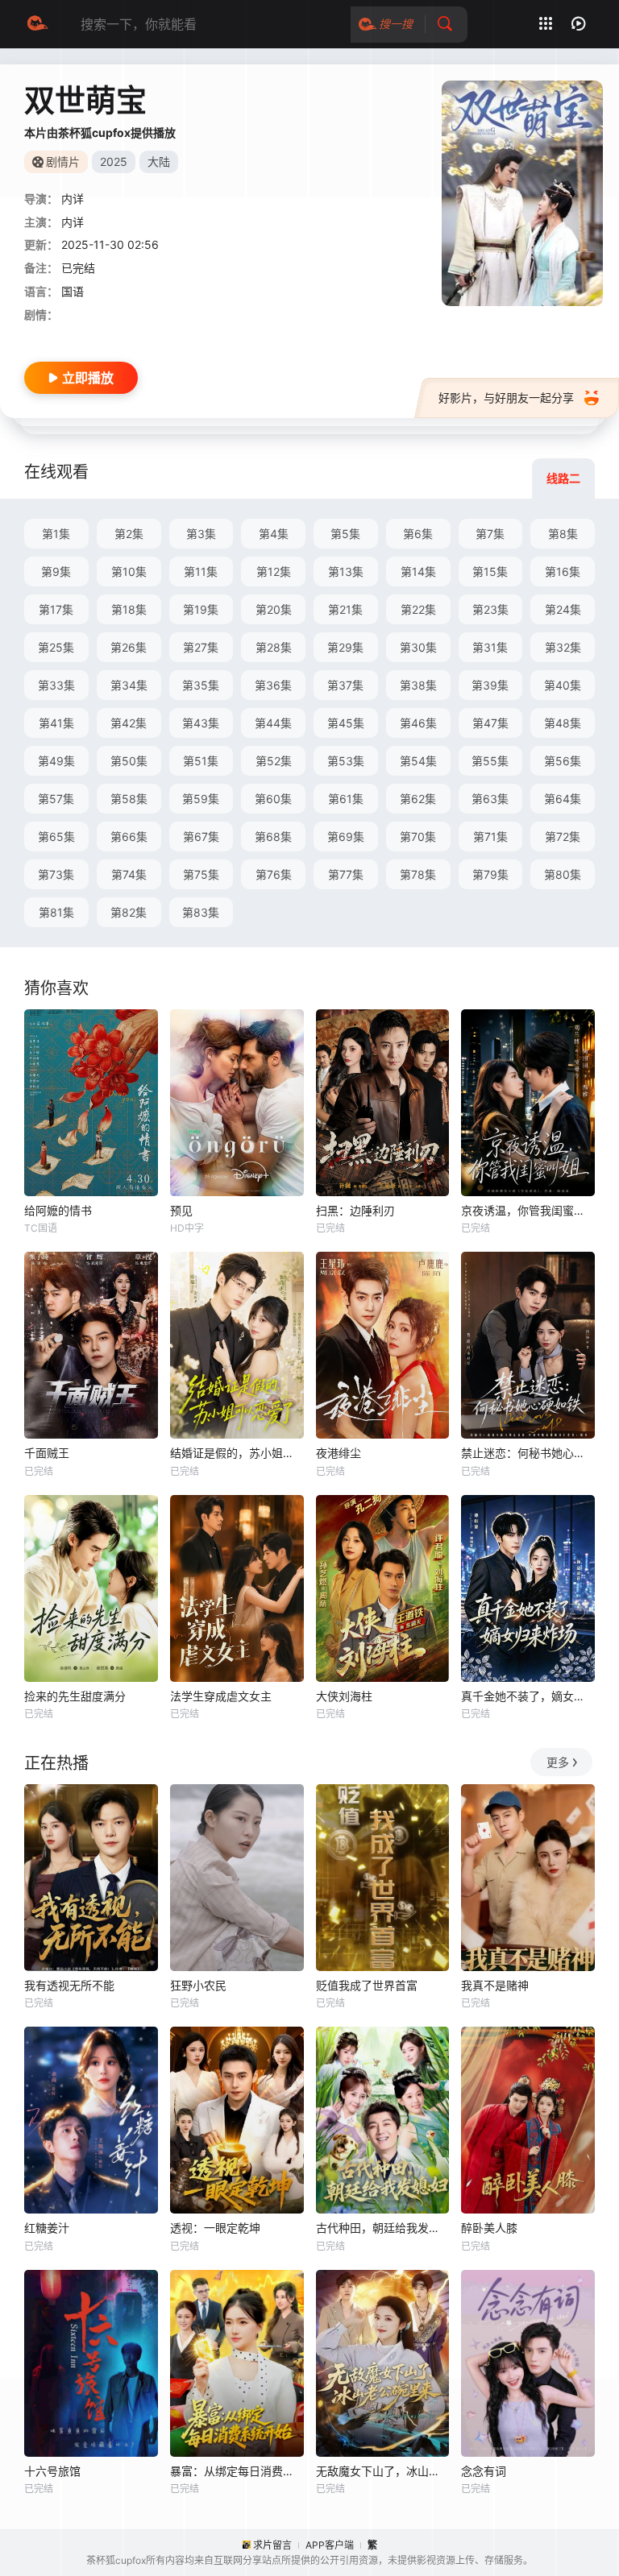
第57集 (56, 799)
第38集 (418, 685)
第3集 (201, 534)
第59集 (201, 799)
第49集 (56, 761)
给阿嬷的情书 (58, 1210)
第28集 (274, 647)
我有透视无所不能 (69, 1985)
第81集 (56, 912)
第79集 (490, 874)
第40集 (563, 685)
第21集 (345, 609)
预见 (181, 1210)
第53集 (346, 761)
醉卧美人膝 (489, 2228)
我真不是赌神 (495, 1985)
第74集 (129, 874)
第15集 (490, 572)
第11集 (201, 572)
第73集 (56, 874)
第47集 (490, 723)
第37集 (345, 685)
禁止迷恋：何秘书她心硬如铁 (528, 1453)
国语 (73, 291)
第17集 (56, 609)
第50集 (129, 761)
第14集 (418, 572)
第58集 (129, 799)
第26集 (129, 647)
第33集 (56, 685)
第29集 (345, 647)
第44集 (273, 723)
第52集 (274, 761)
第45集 (346, 723)
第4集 (274, 534)
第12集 (274, 572)
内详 (73, 199)
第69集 (346, 837)
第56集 (563, 761)
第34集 (129, 685)
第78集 (418, 874)
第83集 (201, 912)
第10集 (129, 572)
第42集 (129, 723)
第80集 (563, 874)
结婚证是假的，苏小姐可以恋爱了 (237, 1453)
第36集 (273, 685)
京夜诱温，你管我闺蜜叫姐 (528, 1210)
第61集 (346, 799)
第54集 (418, 761)
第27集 (201, 647)
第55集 (490, 761)
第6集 (418, 534)
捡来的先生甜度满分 (75, 1696)
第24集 (563, 609)
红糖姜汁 (47, 2228)
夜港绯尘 (339, 1453)
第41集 (56, 723)
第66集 (129, 837)
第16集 (563, 572)
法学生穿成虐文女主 (221, 1696)
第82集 (129, 912)
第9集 (56, 572)
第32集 (563, 647)
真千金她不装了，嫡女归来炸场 (528, 1696)
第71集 (490, 837)
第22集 (418, 609)
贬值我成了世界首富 (367, 1985)
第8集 (563, 534)
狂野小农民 (198, 1985)
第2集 (129, 534)
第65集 (56, 837)
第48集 (563, 723)
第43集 (201, 723)
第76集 (274, 874)
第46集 (418, 723)
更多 (558, 1762)
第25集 (56, 647)
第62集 (418, 799)
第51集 (201, 761)
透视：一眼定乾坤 (215, 2228)
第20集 (274, 609)
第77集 (346, 874)
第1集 (56, 534)
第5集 (345, 534)
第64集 (563, 799)
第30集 (418, 647)
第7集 (490, 534)
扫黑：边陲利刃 (355, 1210)
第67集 (201, 837)
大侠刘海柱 (344, 1696)
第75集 (201, 874)
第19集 (201, 609)
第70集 (418, 837)
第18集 (129, 609)
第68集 (273, 837)
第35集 (201, 685)
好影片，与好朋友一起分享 (506, 398)
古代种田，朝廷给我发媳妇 (383, 2228)
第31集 (490, 647)
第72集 (563, 837)
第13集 (346, 572)
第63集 (490, 799)
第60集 (273, 799)
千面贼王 (47, 1453)
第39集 (490, 685)
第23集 (490, 609)
